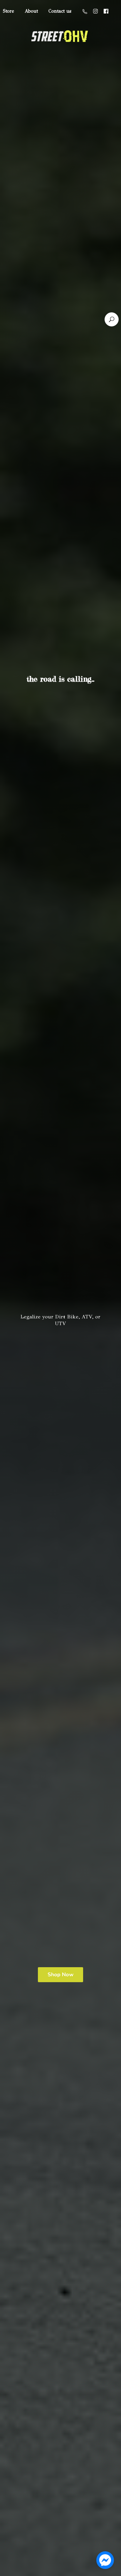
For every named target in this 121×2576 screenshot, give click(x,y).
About (31, 11)
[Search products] (112, 319)
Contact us (60, 11)
